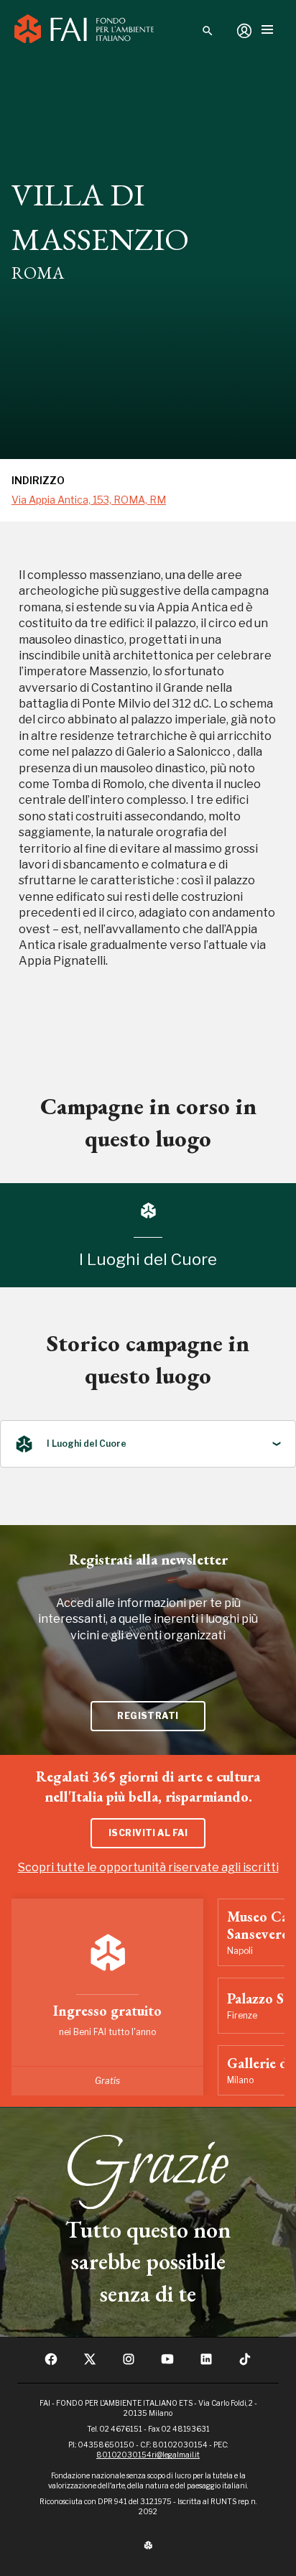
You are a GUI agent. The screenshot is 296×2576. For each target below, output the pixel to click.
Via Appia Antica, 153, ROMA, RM (89, 500)
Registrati (148, 1716)
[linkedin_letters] (206, 2363)
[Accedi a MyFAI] (244, 31)
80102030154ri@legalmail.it (148, 2455)
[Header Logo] (84, 31)
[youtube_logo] (167, 2363)
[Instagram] (129, 2363)
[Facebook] (51, 2363)
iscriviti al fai (148, 1833)
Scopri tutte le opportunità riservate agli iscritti (148, 1867)
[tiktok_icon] (245, 2363)
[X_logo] (90, 2363)
